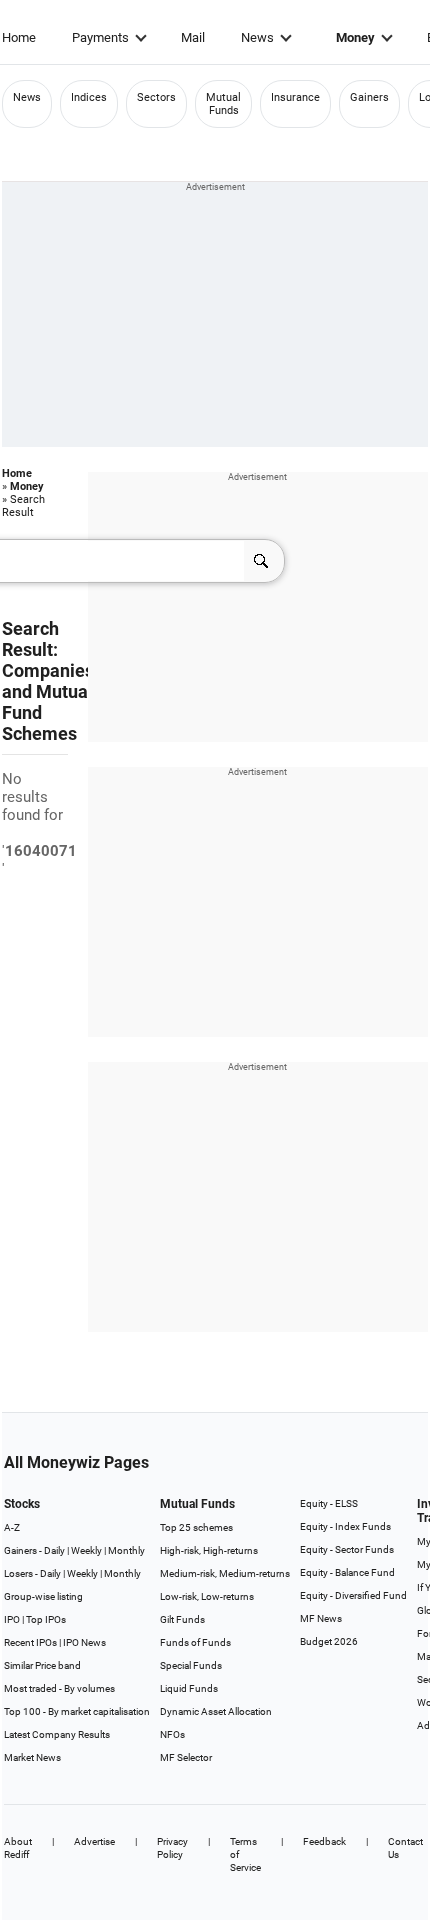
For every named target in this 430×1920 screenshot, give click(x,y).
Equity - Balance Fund (347, 1572)
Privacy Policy (172, 1848)
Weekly (86, 1550)
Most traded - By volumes (59, 1688)
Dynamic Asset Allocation (216, 1711)
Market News (32, 1757)
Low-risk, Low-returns (207, 1596)
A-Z (12, 1527)
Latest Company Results (57, 1734)
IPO (12, 1619)
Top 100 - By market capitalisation (77, 1711)
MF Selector (186, 1757)
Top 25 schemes (196, 1527)
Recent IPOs (30, 1642)
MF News (321, 1618)
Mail (193, 37)
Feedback (324, 1841)
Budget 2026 (329, 1641)
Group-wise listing (43, 1596)
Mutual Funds (223, 104)
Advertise (94, 1841)
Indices (89, 97)
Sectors (156, 97)
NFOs (172, 1734)
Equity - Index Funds (345, 1526)
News (257, 37)
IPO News (84, 1642)
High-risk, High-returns (209, 1550)
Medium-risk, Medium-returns (225, 1573)
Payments (100, 37)
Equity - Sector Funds (347, 1549)
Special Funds (191, 1665)
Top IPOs (46, 1619)
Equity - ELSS (329, 1503)
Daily (54, 1550)
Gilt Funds (182, 1619)
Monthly (126, 1550)
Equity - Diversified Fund (353, 1595)
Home (19, 37)
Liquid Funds (189, 1688)
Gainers (369, 97)
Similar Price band (42, 1665)
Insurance (295, 97)
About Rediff (18, 1848)
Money (355, 37)
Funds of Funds (195, 1642)
